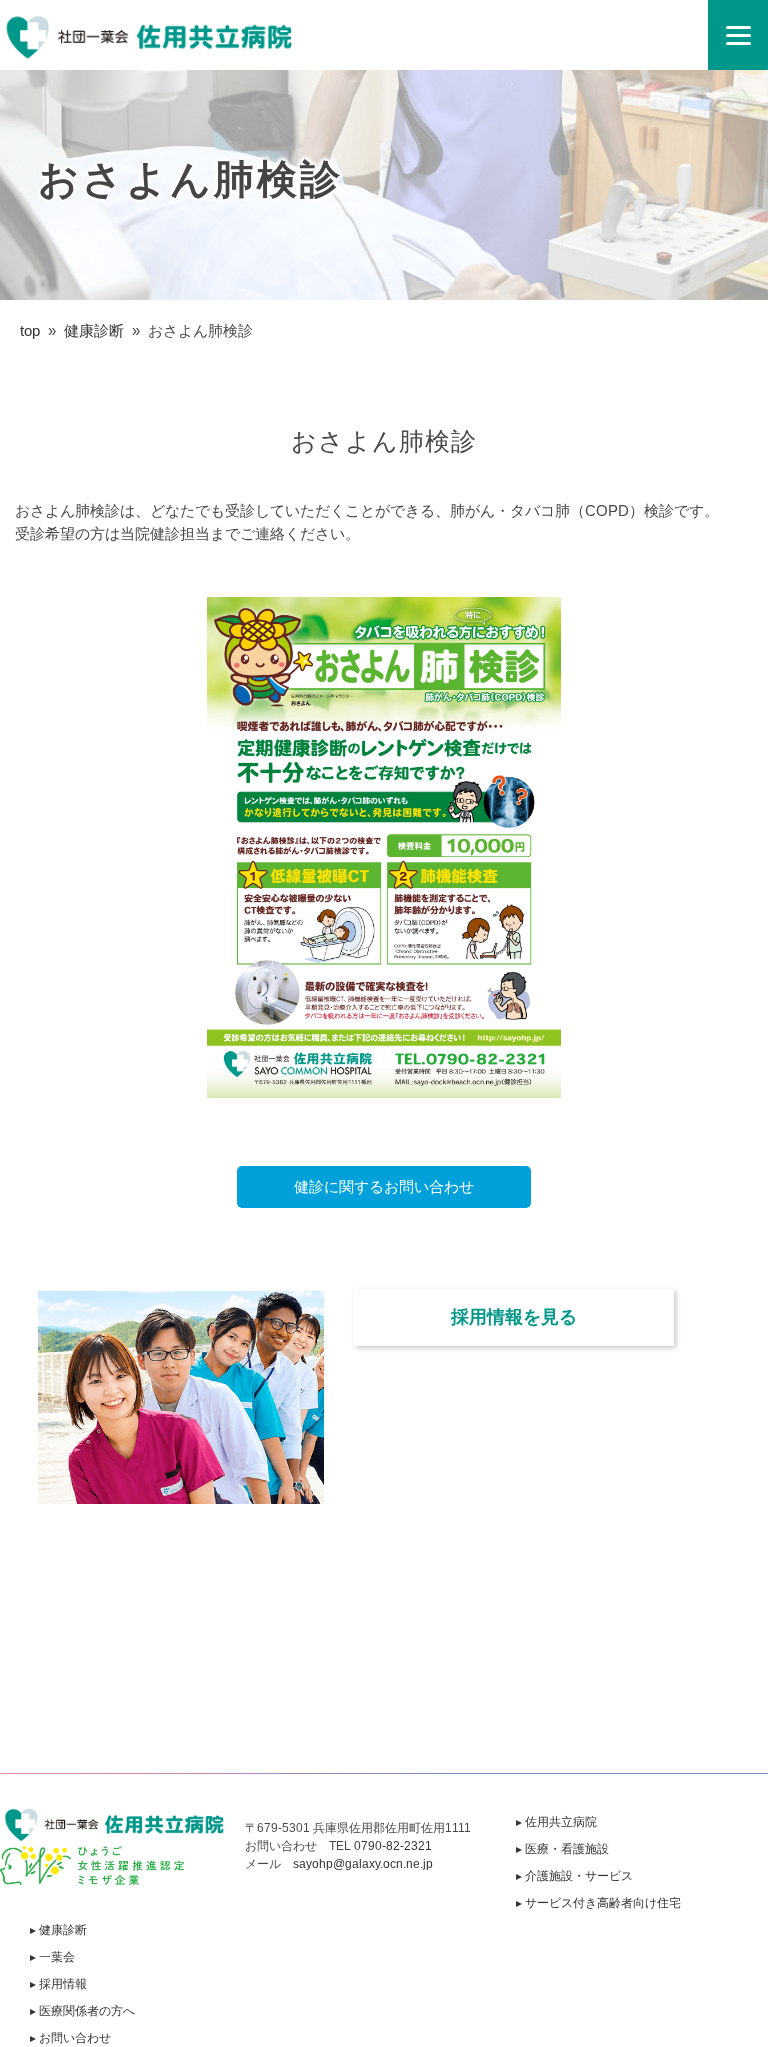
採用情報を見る (514, 1317)
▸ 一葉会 (52, 1957)
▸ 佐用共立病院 (556, 1822)
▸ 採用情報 (58, 1984)
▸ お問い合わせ (70, 2038)
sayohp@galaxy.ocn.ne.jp (363, 1864)
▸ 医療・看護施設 (562, 1849)
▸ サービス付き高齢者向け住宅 (598, 1903)
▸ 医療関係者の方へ (82, 2011)
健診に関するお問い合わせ (384, 1186)
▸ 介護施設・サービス (574, 1876)
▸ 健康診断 (58, 1930)
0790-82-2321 (393, 1846)
